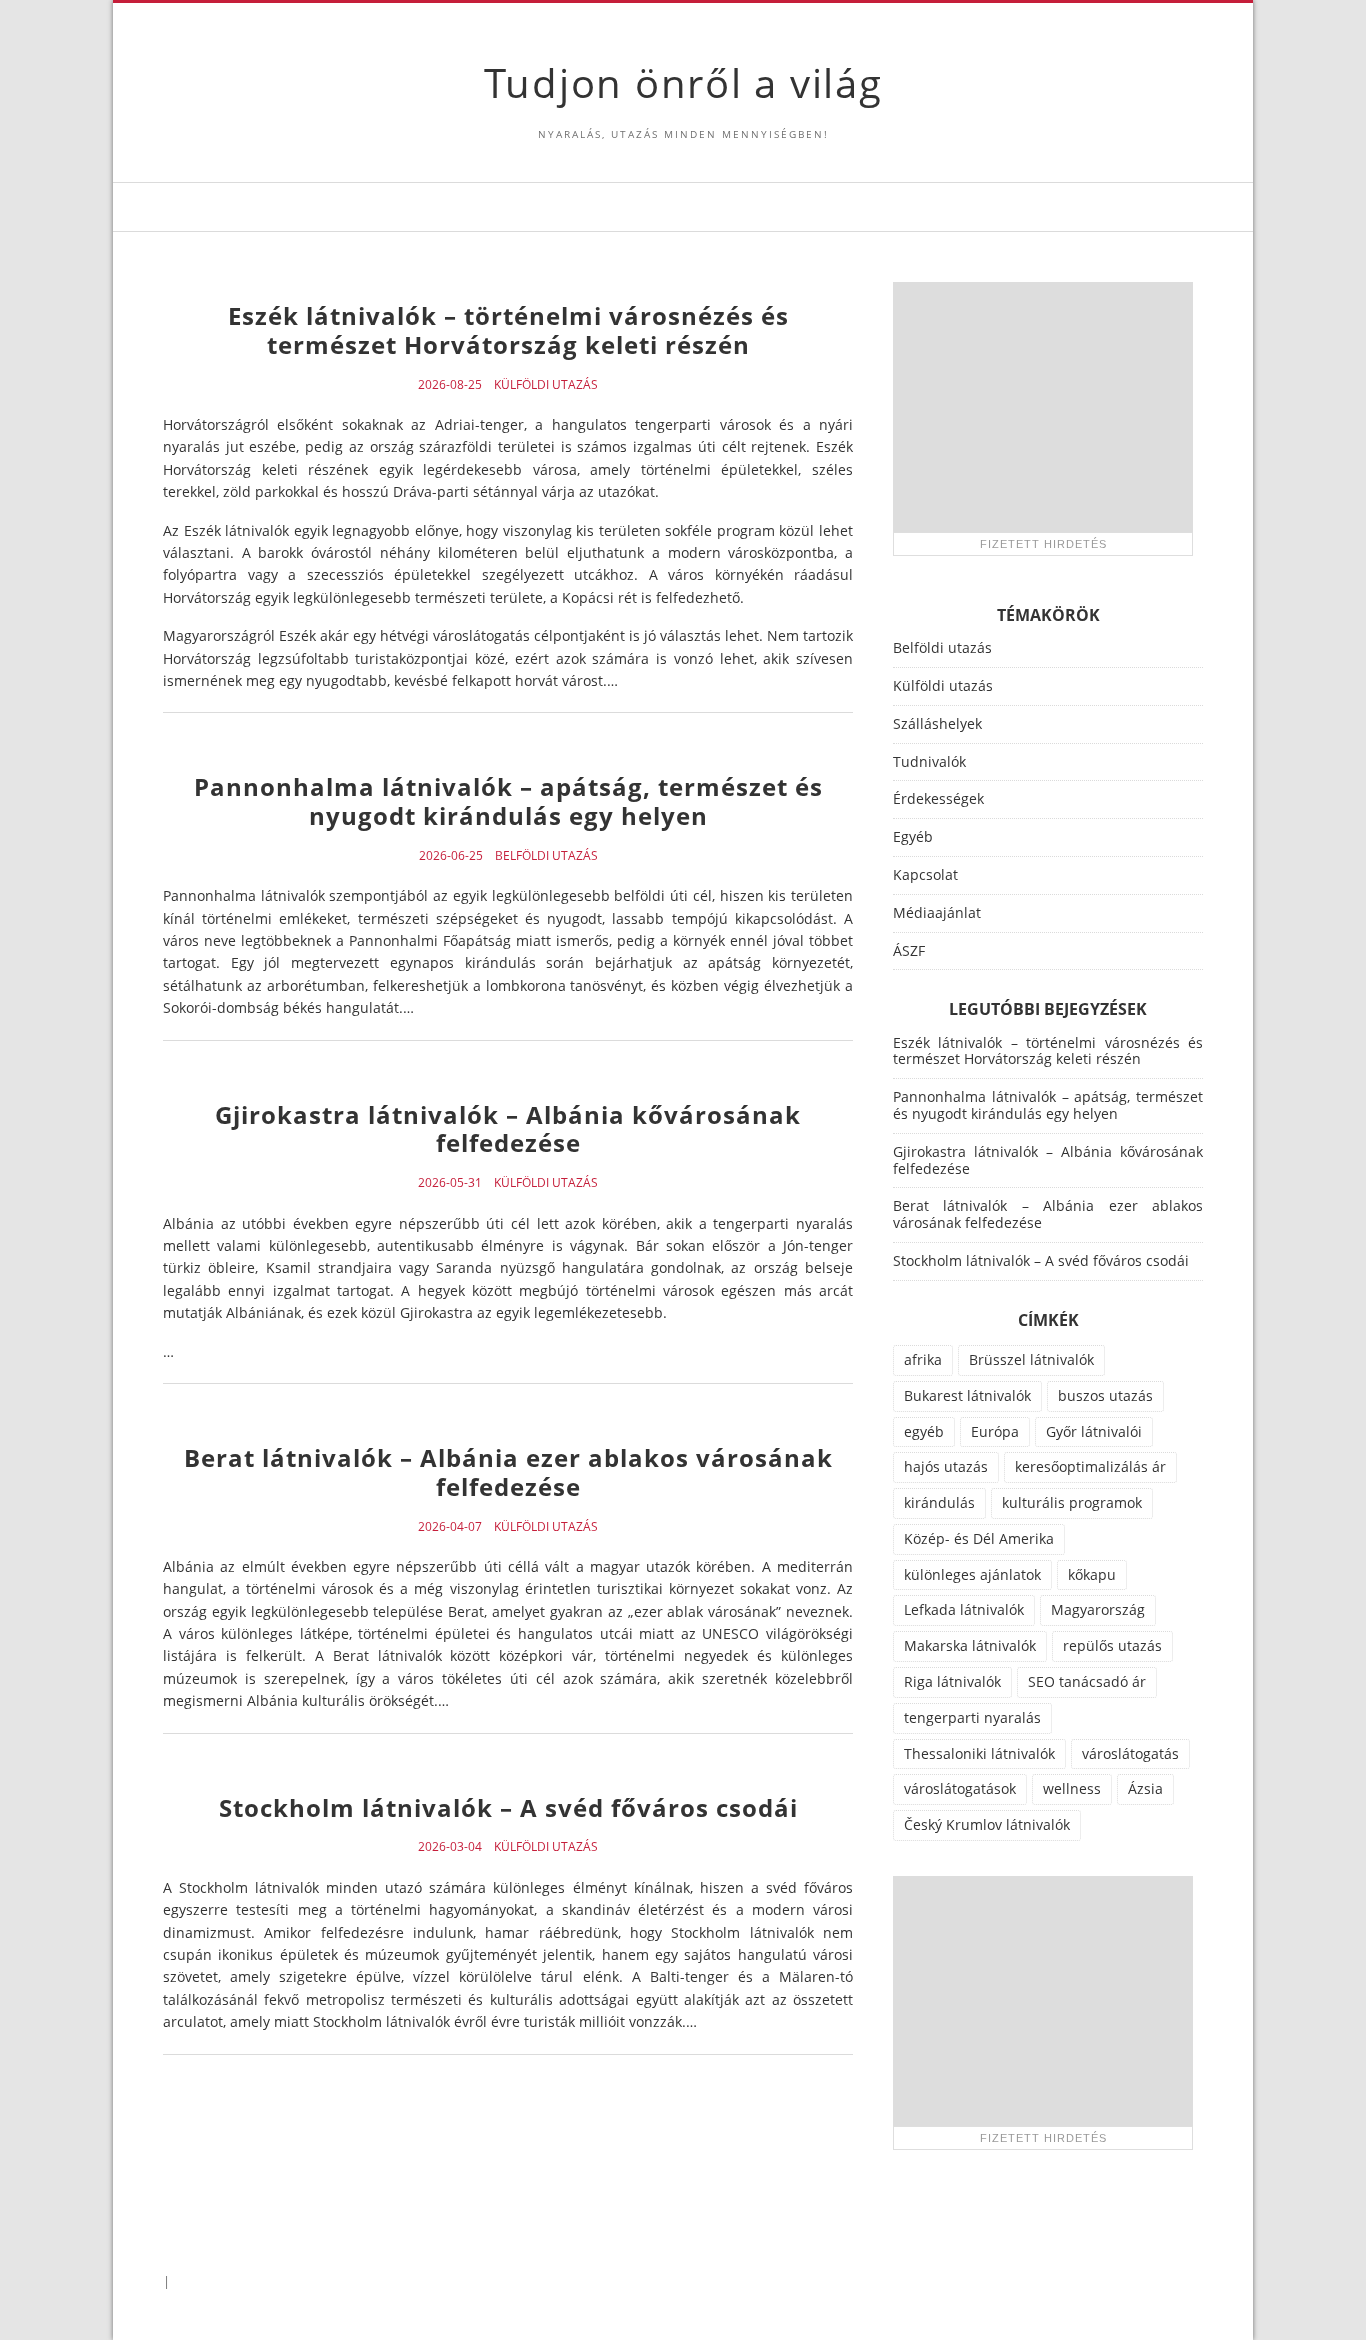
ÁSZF (909, 950)
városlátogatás (1130, 1753)
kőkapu (1092, 1574)
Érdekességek (938, 798)
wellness (1072, 1788)
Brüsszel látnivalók (1031, 1359)
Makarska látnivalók (970, 1645)
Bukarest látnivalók (967, 1395)
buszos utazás (1105, 1395)
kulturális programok (1072, 1502)
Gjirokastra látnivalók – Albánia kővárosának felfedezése (508, 1129)
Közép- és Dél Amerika (979, 1538)
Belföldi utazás (546, 856)
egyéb (924, 1431)
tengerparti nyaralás (972, 1717)
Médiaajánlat (937, 912)
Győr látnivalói (1094, 1431)
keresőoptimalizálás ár (1090, 1466)
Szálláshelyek (937, 723)
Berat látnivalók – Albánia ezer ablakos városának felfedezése (508, 1472)
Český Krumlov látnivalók (987, 1824)
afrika (923, 1359)
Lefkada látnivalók (964, 1609)
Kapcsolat (925, 874)
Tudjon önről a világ (683, 82)
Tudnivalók (929, 761)
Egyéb (913, 836)
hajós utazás (946, 1466)
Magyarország (1098, 1609)
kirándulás (939, 1502)
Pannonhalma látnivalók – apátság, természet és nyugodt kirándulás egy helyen (508, 801)
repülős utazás (1112, 1645)
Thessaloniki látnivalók (979, 1753)
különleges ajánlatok (972, 1574)
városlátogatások (960, 1788)
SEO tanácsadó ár (1087, 1681)
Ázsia (1145, 1788)
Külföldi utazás (546, 385)
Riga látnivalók (952, 1681)
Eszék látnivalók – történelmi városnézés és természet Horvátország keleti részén (508, 330)
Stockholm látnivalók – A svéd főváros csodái (508, 1807)
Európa (995, 1431)
